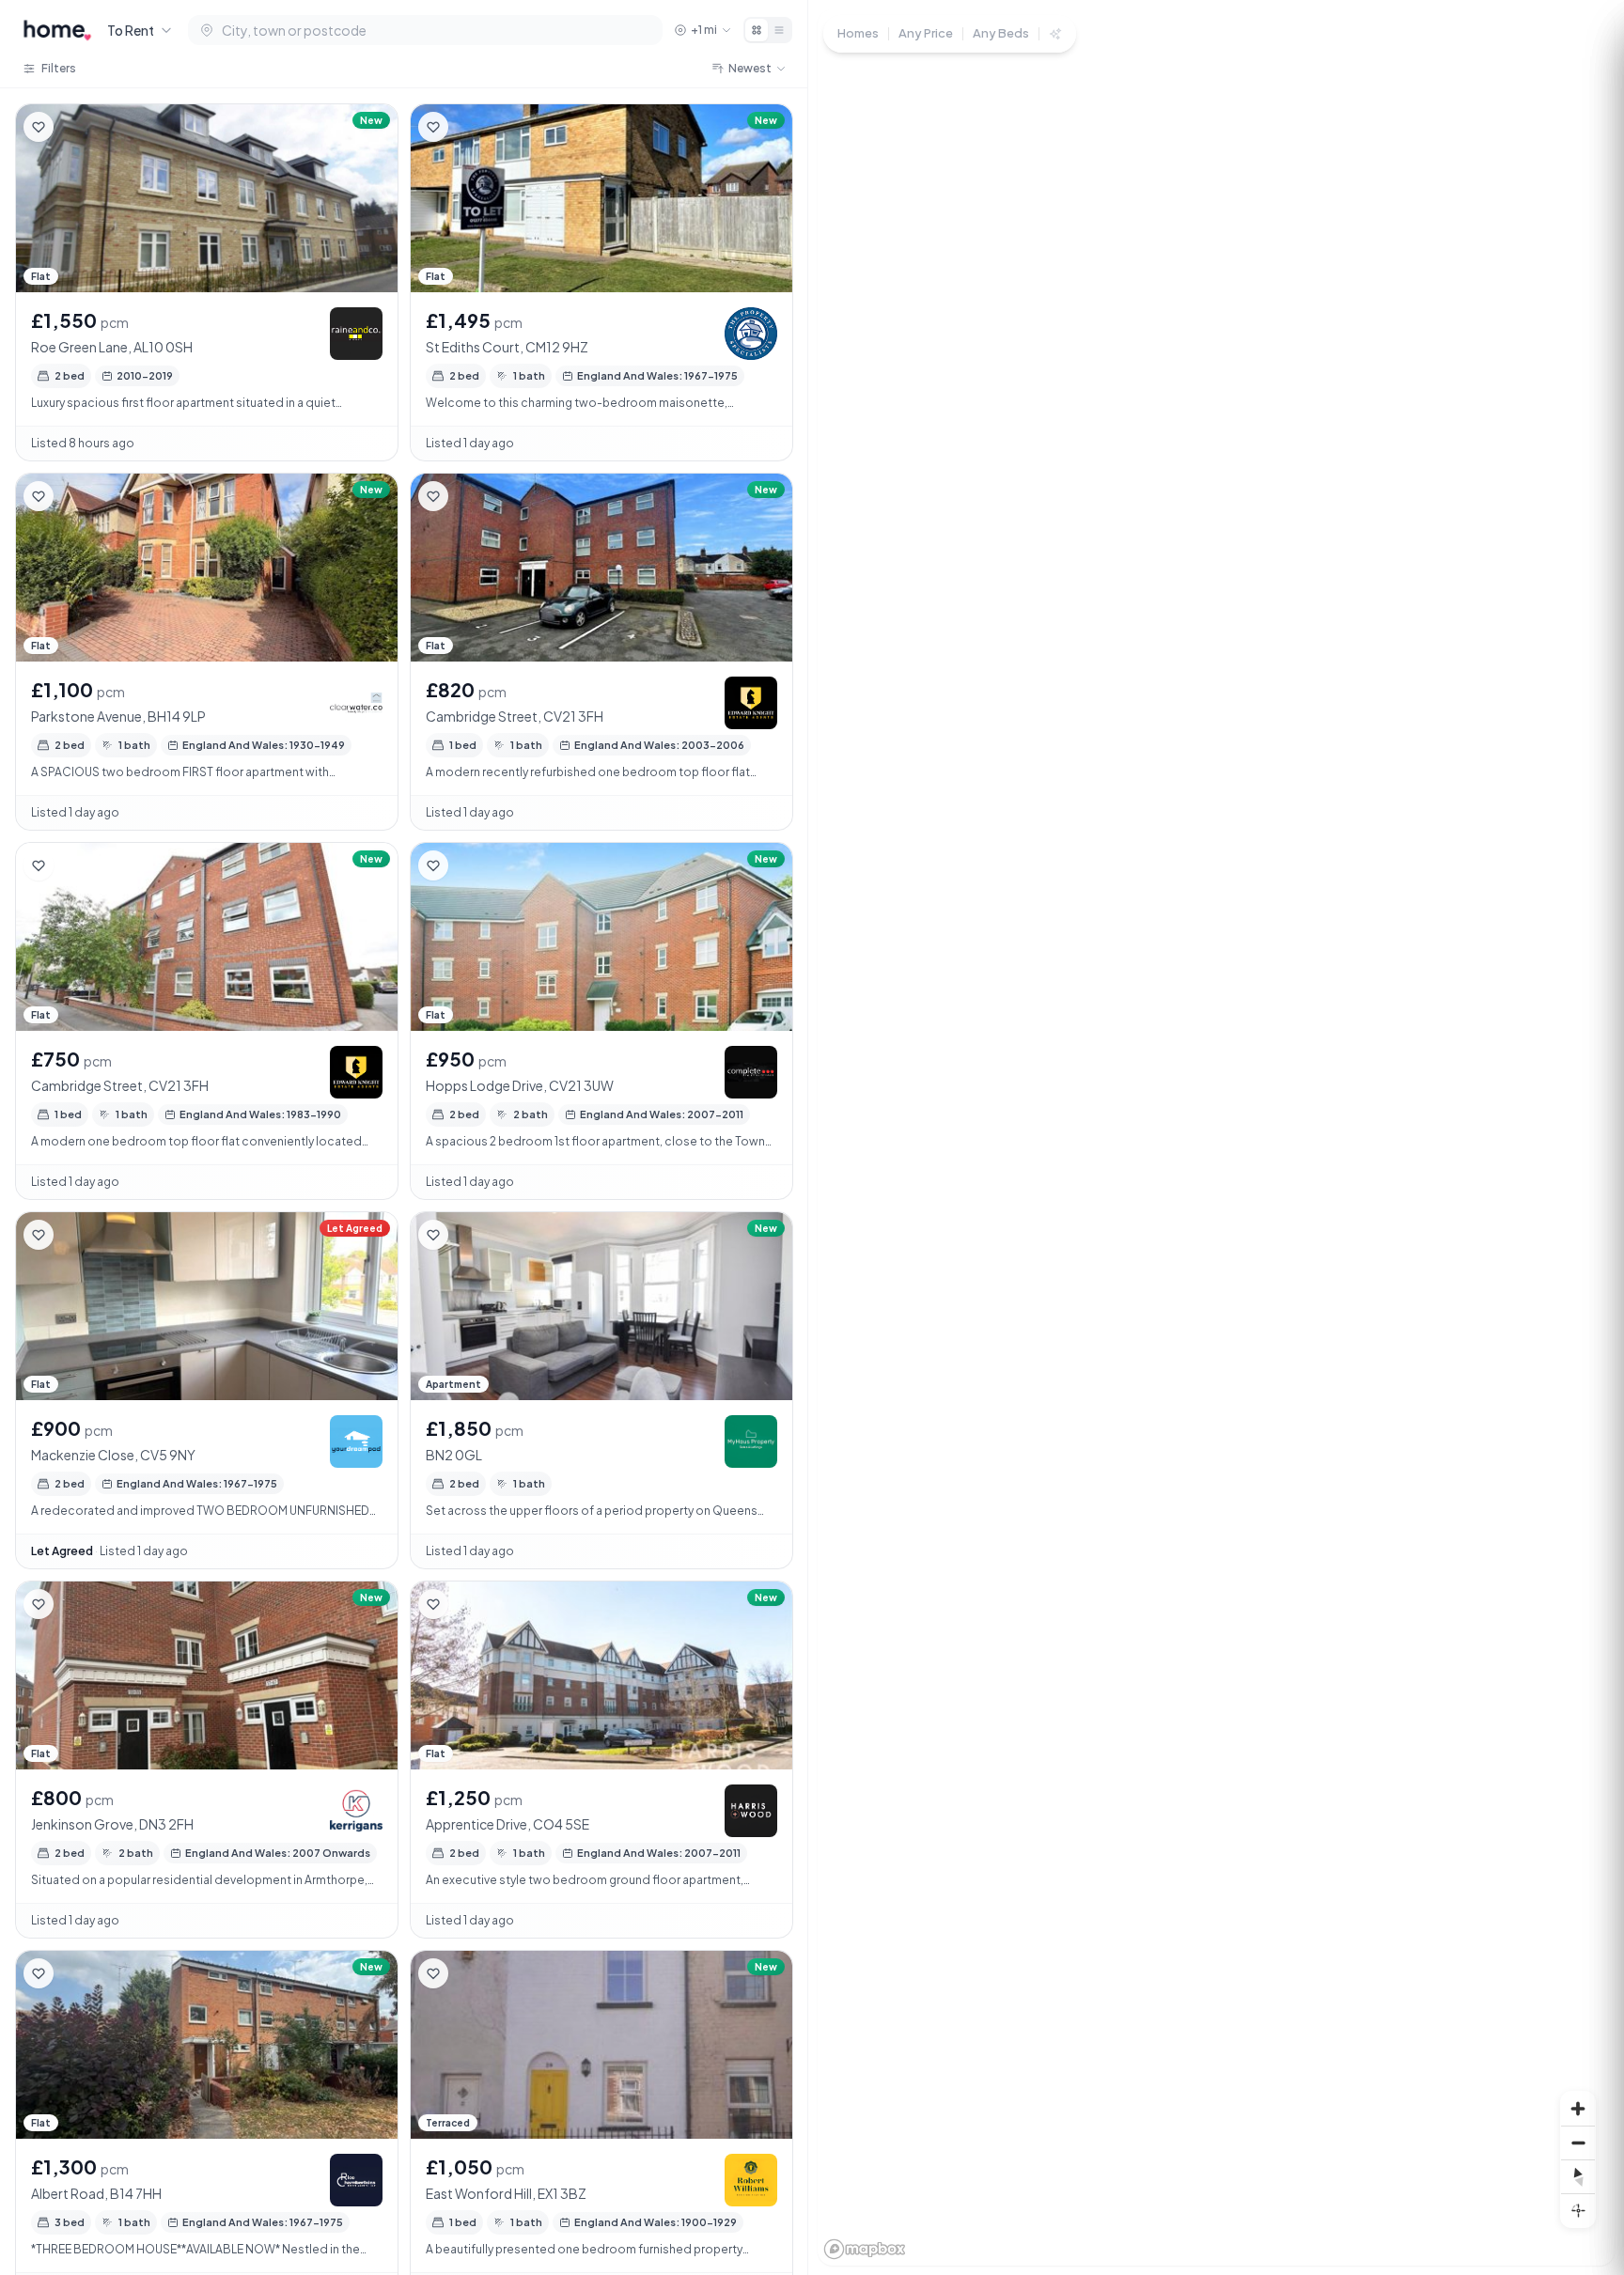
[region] (1216, 1137)
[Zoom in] (1578, 2109)
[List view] (779, 30)
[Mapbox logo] (865, 2249)
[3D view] (1578, 2210)
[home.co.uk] (57, 30)
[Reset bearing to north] (1578, 2176)
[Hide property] (76, 127)
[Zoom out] (1578, 2143)
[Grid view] (757, 30)
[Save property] (39, 127)
